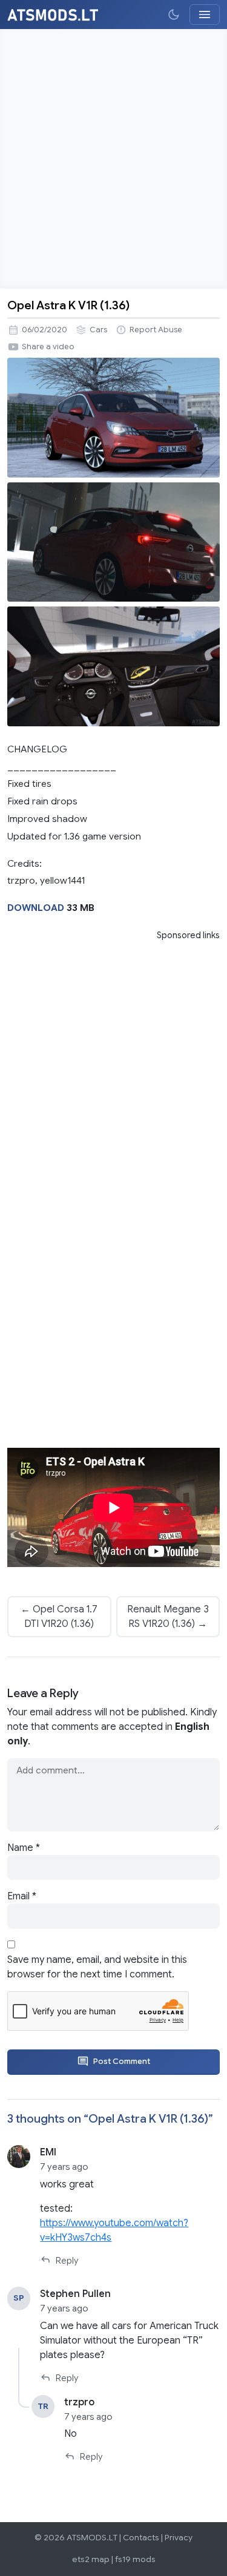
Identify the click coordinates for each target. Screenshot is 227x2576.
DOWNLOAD (36, 908)
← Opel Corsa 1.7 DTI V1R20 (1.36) (59, 1617)
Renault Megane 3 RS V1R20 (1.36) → (168, 1617)
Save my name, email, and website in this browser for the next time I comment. (97, 1967)
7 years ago (64, 2167)
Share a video (48, 347)
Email (22, 1896)
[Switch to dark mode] (174, 15)
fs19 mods (135, 2559)
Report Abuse (156, 330)
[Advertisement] (113, 159)
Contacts (141, 2538)
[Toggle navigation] (205, 15)
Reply (67, 2261)
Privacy (179, 2538)
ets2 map (91, 2559)
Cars (98, 330)
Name (24, 1848)
